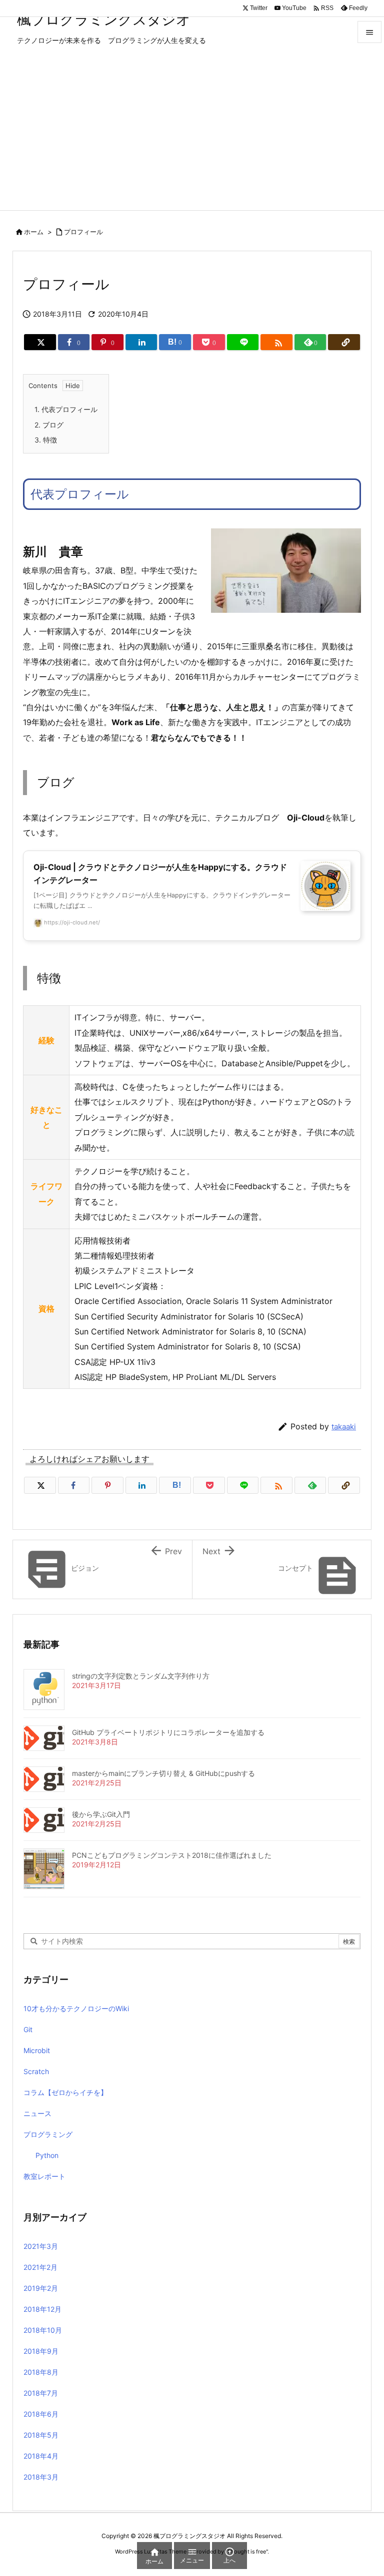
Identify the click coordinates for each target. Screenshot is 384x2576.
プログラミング (48, 2134)
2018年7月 (41, 2393)
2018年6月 (41, 2414)
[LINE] (243, 342)
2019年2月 (41, 2288)
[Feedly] (310, 1485)
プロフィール (83, 232)
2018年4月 (41, 2456)
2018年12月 (42, 2309)
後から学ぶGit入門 (101, 1814)
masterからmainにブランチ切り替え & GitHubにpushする (163, 1773)
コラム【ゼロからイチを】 (65, 2092)
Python (47, 2155)
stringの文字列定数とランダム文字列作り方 (141, 1676)
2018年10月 (43, 2330)
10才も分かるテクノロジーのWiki (76, 2008)
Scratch (36, 2071)
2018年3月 (41, 2477)
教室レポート (44, 2176)
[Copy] (344, 342)
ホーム (34, 232)
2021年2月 (40, 2267)
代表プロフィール (66, 409)
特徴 (46, 440)
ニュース (37, 2113)
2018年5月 (41, 2435)
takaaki (344, 1427)
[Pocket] (209, 1485)
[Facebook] (74, 1485)
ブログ (49, 425)
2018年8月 (41, 2372)
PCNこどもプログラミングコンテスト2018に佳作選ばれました (172, 1855)
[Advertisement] (192, 135)
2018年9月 (41, 2351)
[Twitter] (40, 342)
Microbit (37, 2050)
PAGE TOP (365, 2488)
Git (28, 2029)
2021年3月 (41, 2246)
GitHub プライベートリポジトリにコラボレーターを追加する (168, 1732)
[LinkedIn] (141, 342)
